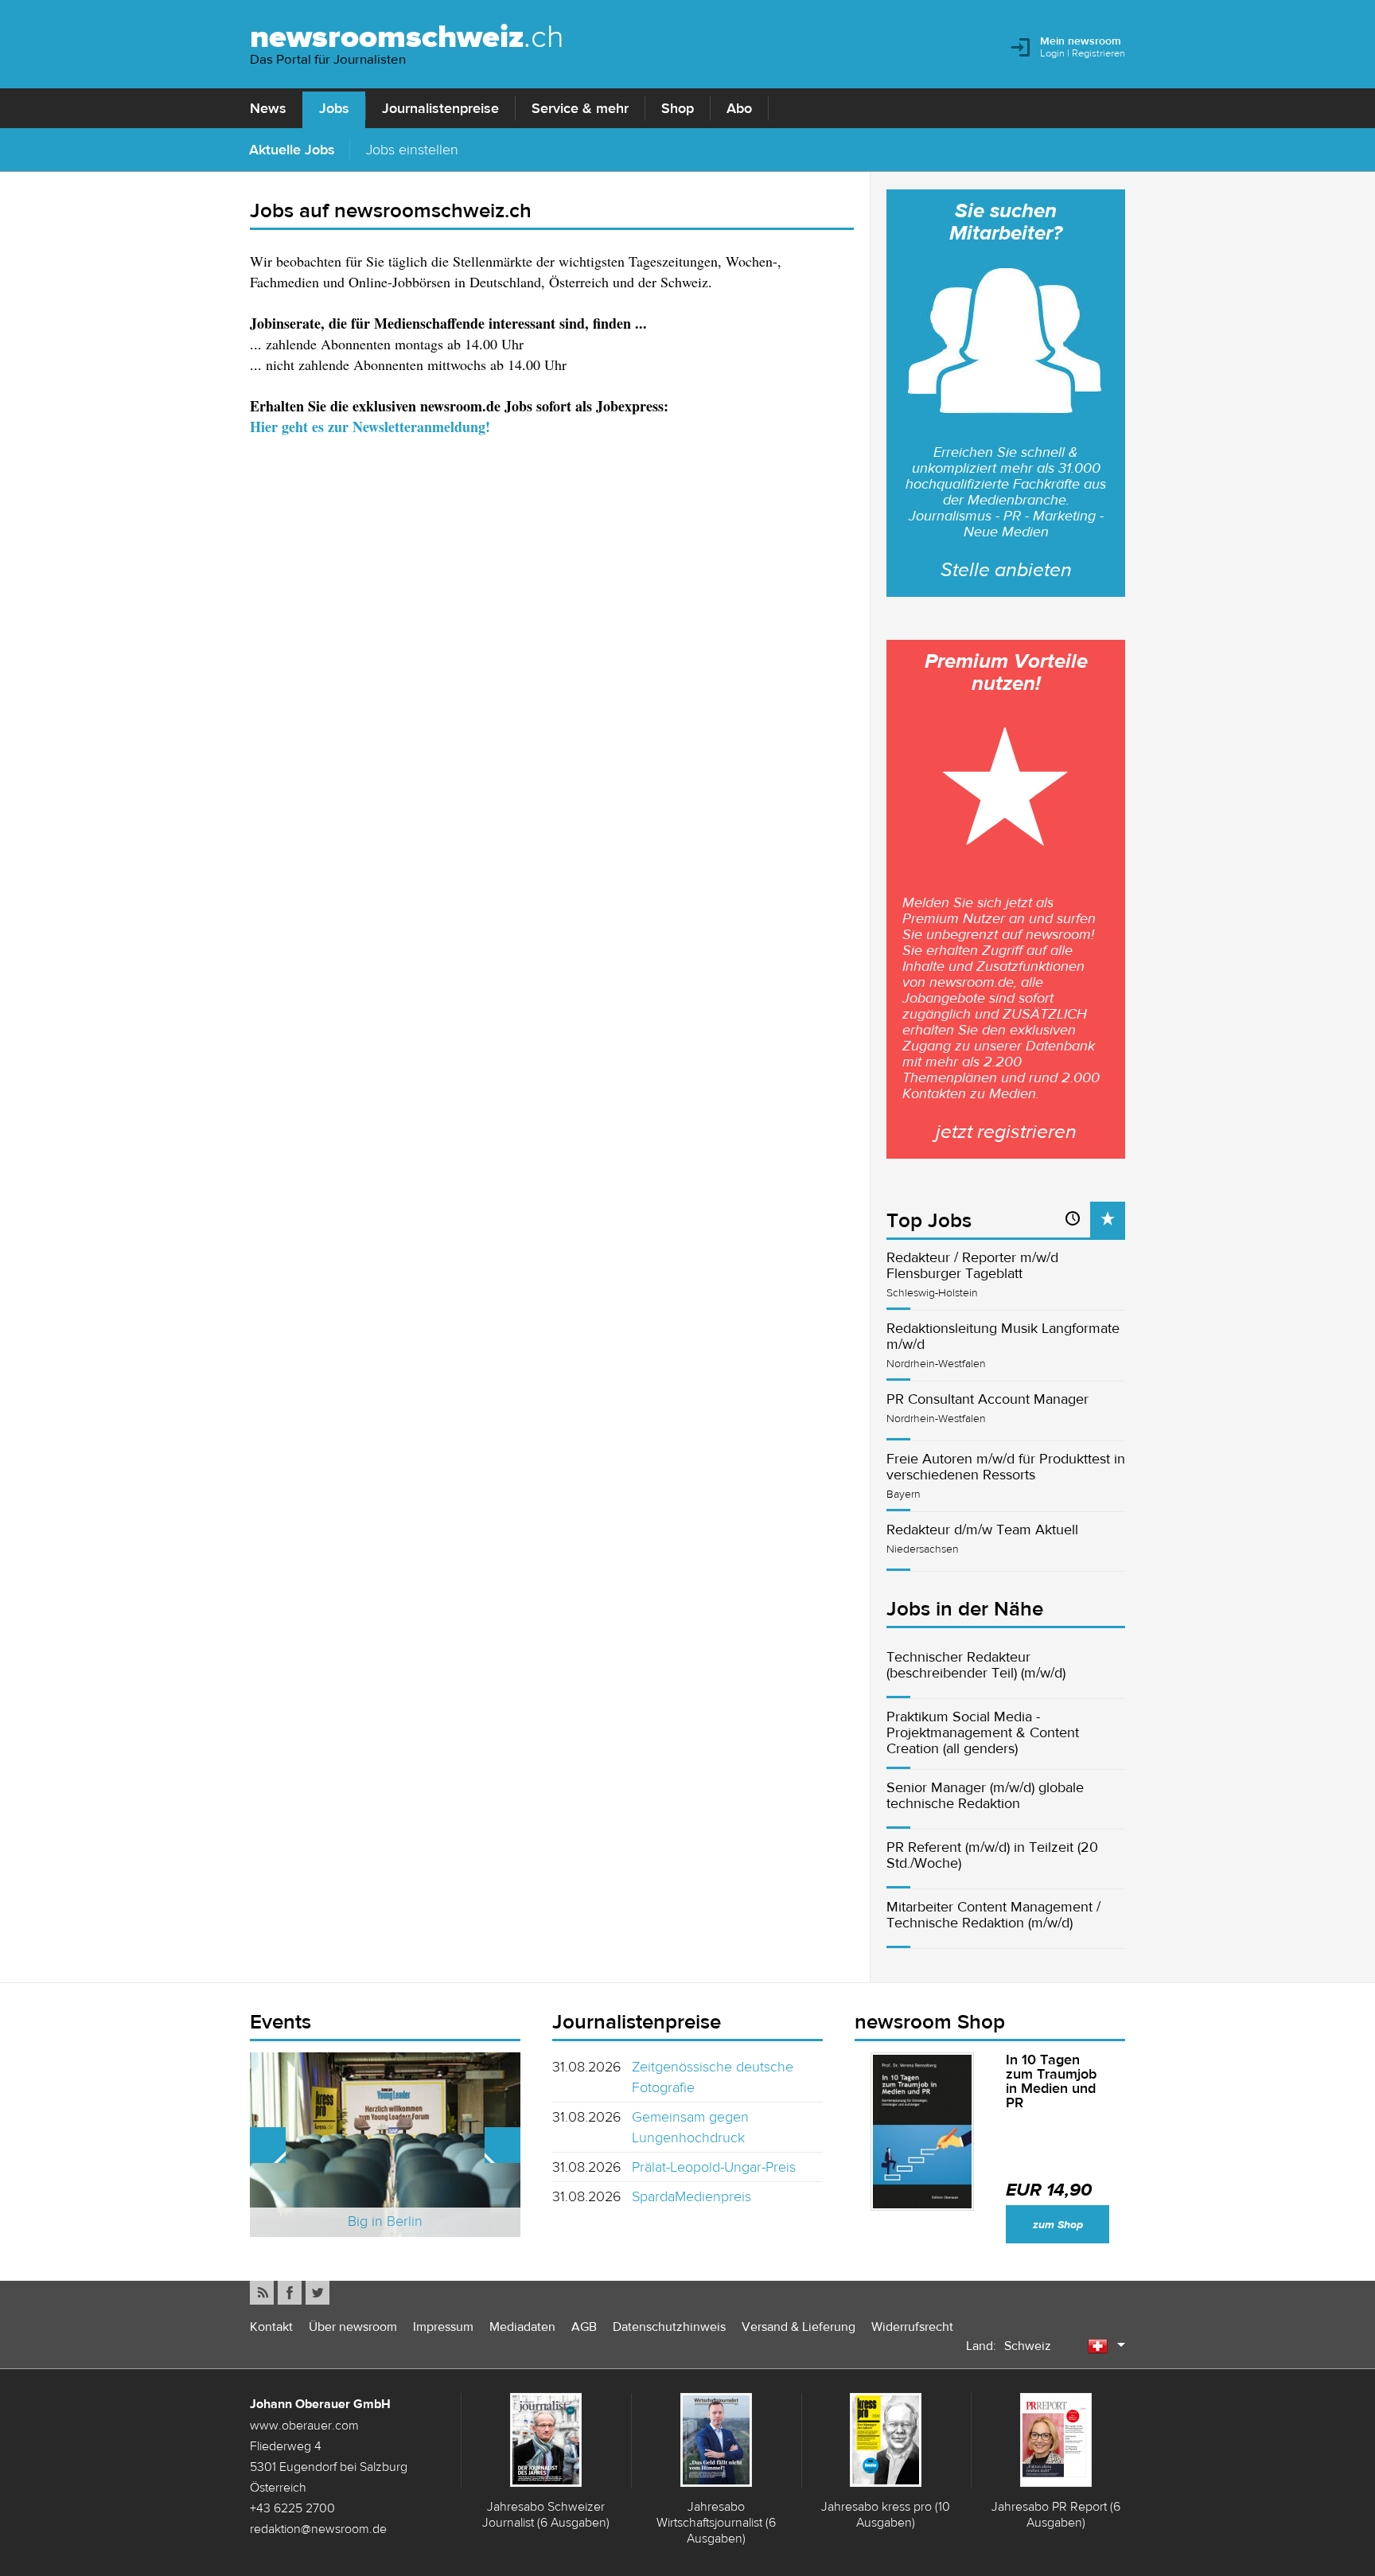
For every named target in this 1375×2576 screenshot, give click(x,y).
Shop (678, 108)
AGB (584, 2327)
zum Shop (1058, 2225)
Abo (739, 108)
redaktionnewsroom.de (318, 2528)
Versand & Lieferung (799, 2327)
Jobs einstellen (412, 149)
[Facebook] (290, 2293)
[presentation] (1108, 1220)
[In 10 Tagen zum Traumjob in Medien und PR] (922, 2132)
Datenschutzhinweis (669, 2327)
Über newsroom (353, 2327)
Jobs (334, 108)
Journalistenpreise (440, 108)
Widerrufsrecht (912, 2327)
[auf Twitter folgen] (317, 2293)
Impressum (443, 2327)
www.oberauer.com (304, 2425)
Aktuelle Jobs (292, 149)
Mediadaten (522, 2327)
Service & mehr (580, 108)
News (268, 108)
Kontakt (271, 2327)
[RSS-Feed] (262, 2293)
